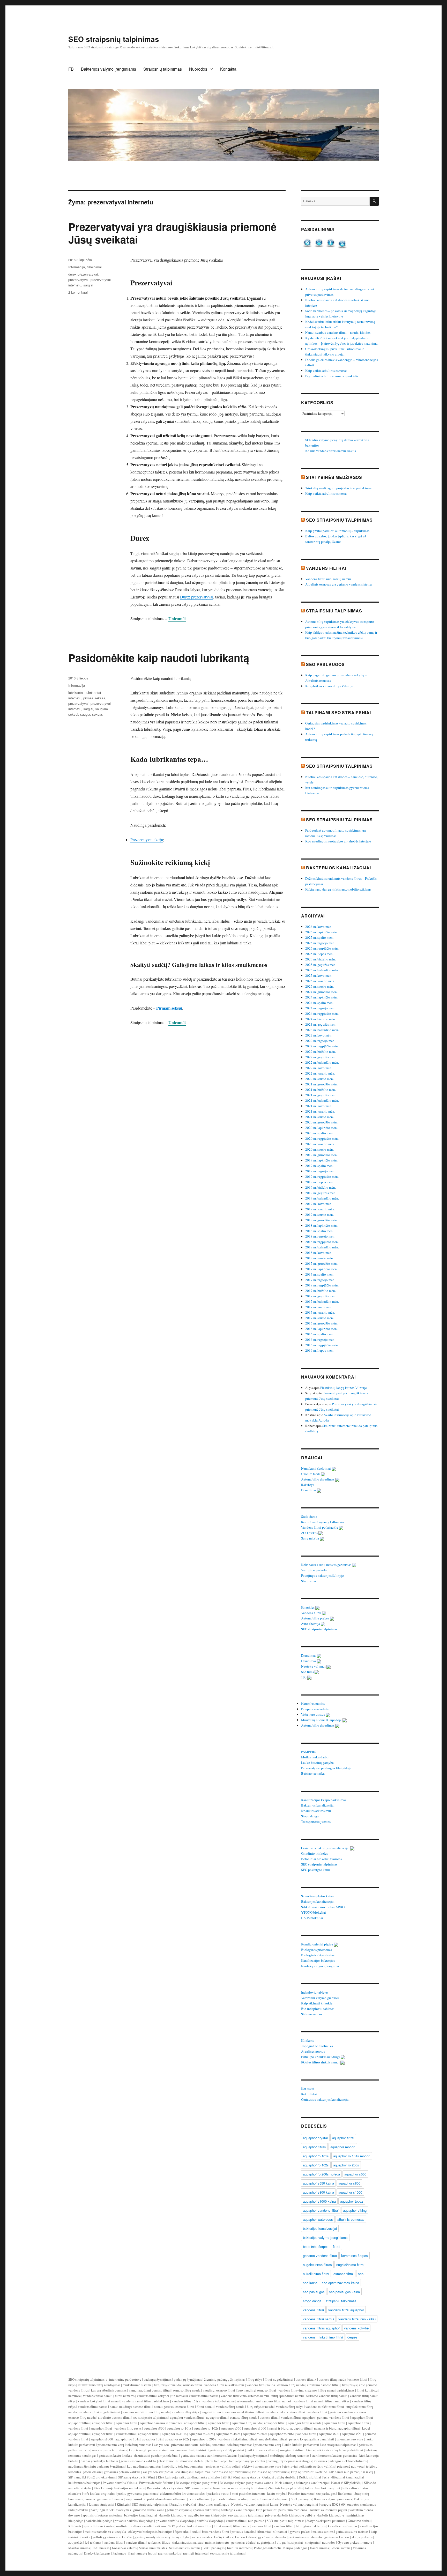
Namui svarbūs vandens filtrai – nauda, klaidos (338, 332)
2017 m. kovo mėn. (319, 1307)
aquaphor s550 (355, 2174)
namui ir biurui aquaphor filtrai (290, 2428)
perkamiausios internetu (305, 2537)
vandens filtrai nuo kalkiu (357, 2319)
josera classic (92, 2472)
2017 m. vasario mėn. (320, 1312)
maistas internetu (217, 2542)
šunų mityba (181, 2537)
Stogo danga (310, 1816)
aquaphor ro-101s (179, 2428)
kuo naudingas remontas (144, 2466)
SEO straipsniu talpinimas (339, 766)
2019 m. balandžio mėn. (322, 1198)
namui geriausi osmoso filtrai (174, 2407)
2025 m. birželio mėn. (321, 959)
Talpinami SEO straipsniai (338, 712)
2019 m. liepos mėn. (319, 1182)
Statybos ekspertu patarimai (326, 2521)
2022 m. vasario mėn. (320, 1073)
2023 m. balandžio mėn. (322, 1030)
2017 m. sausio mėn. (319, 1318)
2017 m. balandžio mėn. (322, 1301)
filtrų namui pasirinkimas (337, 2390)
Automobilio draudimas (318, 1479)
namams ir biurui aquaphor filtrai (337, 2428)
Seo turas (308, 1672)
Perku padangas (214, 2548)
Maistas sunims (79, 2548)
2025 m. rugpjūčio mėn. (322, 948)
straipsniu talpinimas (341, 2301)
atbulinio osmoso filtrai (323, 2385)
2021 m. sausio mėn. (319, 1117)
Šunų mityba (310, 1538)
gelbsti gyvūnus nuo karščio (112, 2537)
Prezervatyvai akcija (147, 839)
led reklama (93, 2542)
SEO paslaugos (325, 664)
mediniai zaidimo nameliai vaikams (141, 2526)
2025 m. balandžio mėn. (322, 970)
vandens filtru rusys (128, 2428)
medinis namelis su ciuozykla (105, 2531)
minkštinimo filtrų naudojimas (99, 2385)
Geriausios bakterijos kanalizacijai (326, 1848)
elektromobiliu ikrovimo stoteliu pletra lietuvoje (193, 2461)
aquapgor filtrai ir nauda (305, 2423)
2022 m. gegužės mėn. (321, 1057)
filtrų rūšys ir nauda (167, 2385)
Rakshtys (308, 1485)
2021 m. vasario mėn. (320, 1111)
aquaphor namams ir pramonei (161, 2423)
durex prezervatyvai (83, 274)
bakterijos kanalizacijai (320, 2228)
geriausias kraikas (337, 2537)
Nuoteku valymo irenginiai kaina (255, 2504)
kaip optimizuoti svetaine (309, 2472)
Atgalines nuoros (313, 2051)
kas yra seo (161, 2445)
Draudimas (309, 1490)
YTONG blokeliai (314, 1912)
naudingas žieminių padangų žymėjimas (96, 2466)
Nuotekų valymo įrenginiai (321, 1966)
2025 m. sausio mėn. (319, 986)
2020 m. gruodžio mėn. (321, 1122)
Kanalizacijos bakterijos (318, 1960)
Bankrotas (345, 2493)
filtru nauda (241, 2526)
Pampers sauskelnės (315, 1709)
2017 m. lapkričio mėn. (321, 1269)
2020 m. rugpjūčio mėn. (322, 1138)
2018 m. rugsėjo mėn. (320, 1236)
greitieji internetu (195, 2553)
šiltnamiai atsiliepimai (273, 2499)
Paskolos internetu (301, 2493)
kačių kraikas (224, 2537)
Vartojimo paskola (314, 1570)
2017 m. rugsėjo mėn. (320, 1280)
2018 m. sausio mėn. (319, 1258)
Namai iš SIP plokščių (346, 2483)
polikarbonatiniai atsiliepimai (234, 2499)
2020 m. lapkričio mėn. (321, 1128)
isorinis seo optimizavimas (231, 2472)
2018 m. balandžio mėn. (322, 1247)
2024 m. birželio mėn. (321, 1019)
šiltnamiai (264, 2531)
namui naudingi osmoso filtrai (150, 2390)
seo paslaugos (314, 2292)
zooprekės (75, 2542)
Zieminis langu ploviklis (285, 2488)
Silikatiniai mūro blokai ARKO (323, 1907)
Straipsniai (309, 1581)
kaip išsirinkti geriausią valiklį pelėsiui (217, 2450)
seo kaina (310, 2283)
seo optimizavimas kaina (340, 2283)
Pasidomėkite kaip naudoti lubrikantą (159, 658)
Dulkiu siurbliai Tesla (314, 2477)
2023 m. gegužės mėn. (321, 1024)
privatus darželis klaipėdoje (134, 2521)
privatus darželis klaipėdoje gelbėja (290, 2515)
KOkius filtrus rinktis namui (321, 2062)
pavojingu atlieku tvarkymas (111, 2510)
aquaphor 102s (152, 2439)
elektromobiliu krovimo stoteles (183, 2493)
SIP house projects (198, 2488)
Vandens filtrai (326, 568)
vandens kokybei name (218, 2401)
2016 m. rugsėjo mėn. (320, 1339)
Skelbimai (94, 267)
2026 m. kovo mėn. (319, 927)
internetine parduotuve (125, 2379)
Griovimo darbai (359, 2521)
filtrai (337, 2246)
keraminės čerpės (355, 2256)
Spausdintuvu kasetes (99, 2526)
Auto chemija (311, 1624)
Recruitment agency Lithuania (323, 1522)
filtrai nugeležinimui (279, 2379)
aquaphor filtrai (343, 2138)
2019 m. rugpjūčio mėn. (322, 1176)
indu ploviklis (78, 2510)
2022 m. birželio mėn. (321, 1052)
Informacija (77, 267)
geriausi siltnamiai (110, 2499)
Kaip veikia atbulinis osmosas (326, 371)
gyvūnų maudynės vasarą (152, 2537)
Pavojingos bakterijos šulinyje (323, 1575)
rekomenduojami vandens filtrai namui (264, 2401)
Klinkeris (308, 2040)
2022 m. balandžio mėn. (322, 1062)
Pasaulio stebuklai (183, 2504)
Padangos (119, 2553)
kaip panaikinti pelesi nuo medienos (282, 2510)
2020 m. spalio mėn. (319, 1133)
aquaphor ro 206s (346, 2165)
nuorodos (329, 2542)
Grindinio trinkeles (315, 1853)
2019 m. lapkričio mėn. (321, 1160)
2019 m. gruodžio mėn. (321, 1155)
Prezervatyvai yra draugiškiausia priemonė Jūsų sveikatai (172, 233)
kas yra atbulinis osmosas (109, 2390)
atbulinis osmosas (351, 2219)
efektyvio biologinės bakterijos (150, 2531)
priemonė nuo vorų (111, 2445)
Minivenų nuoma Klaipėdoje (322, 1720)
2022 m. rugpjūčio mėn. (322, 1046)
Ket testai (308, 2089)
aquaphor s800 (349, 2183)
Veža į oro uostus (313, 1714)
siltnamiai (280, 2531)
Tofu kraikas (101, 2548)
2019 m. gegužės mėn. (321, 1193)
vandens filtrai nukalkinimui (224, 2385)
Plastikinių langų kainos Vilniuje (344, 1388)
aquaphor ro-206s (282, 2434)
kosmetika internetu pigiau (328, 2510)
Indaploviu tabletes (315, 1992)
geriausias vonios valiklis (138, 2461)
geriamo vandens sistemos (348, 2412)
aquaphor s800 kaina (318, 2192)
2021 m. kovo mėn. (319, 1106)
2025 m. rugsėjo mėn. (320, 943)
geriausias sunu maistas (352, 2531)
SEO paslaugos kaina (316, 1870)
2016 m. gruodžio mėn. (321, 1323)
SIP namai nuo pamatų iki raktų (351, 2472)
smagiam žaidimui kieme (297, 2450)
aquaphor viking (355, 2210)
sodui (196, 2531)
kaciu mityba (276, 2493)
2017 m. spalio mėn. (319, 1274)
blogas (281, 2542)
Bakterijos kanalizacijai (338, 868)
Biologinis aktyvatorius (318, 1955)
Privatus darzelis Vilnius (120, 2483)
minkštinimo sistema (137, 2385)
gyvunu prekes (300, 2531)
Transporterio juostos (316, 1822)
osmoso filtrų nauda (332, 2379)
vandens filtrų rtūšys (186, 2401)
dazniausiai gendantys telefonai (156, 2455)
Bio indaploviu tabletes (318, 2009)
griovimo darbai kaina (149, 2510)
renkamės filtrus (159, 2542)
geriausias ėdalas (243, 2542)
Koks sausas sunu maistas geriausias (327, 1565)
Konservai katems (124, 2548)
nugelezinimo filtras (317, 2265)
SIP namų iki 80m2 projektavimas (92, 2477)
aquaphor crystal (315, 2138)
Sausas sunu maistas (153, 2548)
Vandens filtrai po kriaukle (320, 1527)
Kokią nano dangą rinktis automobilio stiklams (338, 889)
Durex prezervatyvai (197, 597)
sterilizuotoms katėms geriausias (334, 2455)
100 (304, 1677)
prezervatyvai (246, 327)
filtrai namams (125, 2396)
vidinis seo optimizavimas (270, 2472)
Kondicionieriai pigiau (318, 1944)
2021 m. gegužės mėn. (321, 1095)
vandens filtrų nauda (261, 2385)
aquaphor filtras (314, 2147)
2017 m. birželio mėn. (321, 1291)
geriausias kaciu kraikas (115, 2455)
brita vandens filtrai (216, 2531)
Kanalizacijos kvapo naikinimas (324, 1800)
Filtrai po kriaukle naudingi (321, 2057)
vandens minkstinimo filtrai (323, 2337)
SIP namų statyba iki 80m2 (137, 2477)
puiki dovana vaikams (262, 2450)
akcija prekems (362, 2537)
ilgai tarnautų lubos (142, 2553)
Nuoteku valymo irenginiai (299, 2504)
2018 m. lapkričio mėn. (321, 1225)
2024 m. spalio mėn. (319, 1003)
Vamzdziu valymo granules (321, 1998)
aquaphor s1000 (350, 2192)
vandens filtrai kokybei (153, 2396)
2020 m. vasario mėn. (320, 1144)
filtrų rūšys (255, 2379)
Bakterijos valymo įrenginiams (109, 69)
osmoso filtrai (344, 2274)
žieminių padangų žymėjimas (225, 2379)
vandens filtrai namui (318, 2319)
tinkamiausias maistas (188, 2542)
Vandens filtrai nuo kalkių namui (328, 579)
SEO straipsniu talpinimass (285, 2521)
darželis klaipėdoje (331, 2515)
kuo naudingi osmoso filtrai (257, 2390)
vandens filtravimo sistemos (298, 2390)
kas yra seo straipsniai (158, 2472)
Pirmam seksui (169, 1008)
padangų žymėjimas (158, 2379)
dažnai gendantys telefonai (99, 2461)
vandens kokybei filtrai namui (99, 2401)
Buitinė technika (313, 1773)
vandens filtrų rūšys (290, 2407)
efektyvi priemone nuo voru (262, 2466)
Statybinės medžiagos (334, 477)
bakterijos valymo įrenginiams (325, 2237)
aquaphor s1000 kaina (319, 2201)
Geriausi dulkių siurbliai (279, 2477)
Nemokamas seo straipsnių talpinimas (239, 2488)
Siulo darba (310, 1516)
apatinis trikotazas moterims (102, 2515)
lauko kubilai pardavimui (301, 2445)
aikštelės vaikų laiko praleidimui (340, 2450)
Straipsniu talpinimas (334, 611)
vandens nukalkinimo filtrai (286, 2412)
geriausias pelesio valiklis (122, 2472)
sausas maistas (202, 2537)
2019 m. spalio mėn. (319, 1166)
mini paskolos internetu (248, 2493)
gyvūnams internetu (272, 2537)
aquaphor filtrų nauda (247, 2423)
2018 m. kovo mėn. (319, 1253)
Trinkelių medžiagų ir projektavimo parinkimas (338, 488)
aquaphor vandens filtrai (321, 2210)
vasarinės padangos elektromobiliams (340, 2461)
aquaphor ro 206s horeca (321, 2174)
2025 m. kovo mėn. (319, 975)
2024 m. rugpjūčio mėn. (322, 1013)
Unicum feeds (311, 1474)
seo (361, 2274)
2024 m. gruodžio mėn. (321, 992)
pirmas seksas (94, 698)
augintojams (266, 2542)
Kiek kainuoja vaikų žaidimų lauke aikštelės (189, 2477)
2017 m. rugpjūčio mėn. (322, 1285)
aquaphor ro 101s (316, 2156)
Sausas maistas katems (185, 2548)
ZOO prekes (310, 1533)
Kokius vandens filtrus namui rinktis (331, 451)
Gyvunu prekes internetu (355, 2542)
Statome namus (312, 2014)
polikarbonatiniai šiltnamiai (167, 2499)
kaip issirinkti (135, 2499)
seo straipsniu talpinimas (150, 2417)
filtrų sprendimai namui (288, 2396)
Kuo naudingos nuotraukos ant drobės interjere (338, 841)
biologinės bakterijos (311, 2526)
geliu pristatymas (179, 2510)
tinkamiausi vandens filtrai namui (195, 2396)
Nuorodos (198, 69)
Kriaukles (308, 1607)
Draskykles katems (97, 2553)
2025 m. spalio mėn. (319, 937)
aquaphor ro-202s (201, 2434)
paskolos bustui (218, 2493)
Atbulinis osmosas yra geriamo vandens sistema (338, 584)
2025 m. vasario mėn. (320, 981)
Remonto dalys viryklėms (165, 2488)
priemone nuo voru (350, 2439)
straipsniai (296, 2542)
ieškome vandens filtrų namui (327, 2396)
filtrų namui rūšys (337, 2401)
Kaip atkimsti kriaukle (317, 2003)
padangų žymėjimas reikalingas (290, 2461)
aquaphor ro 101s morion (352, 2156)
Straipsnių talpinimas (163, 69)
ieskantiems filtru (199, 2526)
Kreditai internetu (239, 2548)
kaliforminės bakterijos (84, 2483)
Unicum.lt (177, 619)
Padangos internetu (267, 2548)
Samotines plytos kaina (318, 1896)
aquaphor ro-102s (206, 2428)
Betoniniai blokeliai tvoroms (322, 1859)
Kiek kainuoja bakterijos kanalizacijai (302, 2483)
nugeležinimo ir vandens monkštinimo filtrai (233, 2412)
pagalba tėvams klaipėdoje (207, 2515)
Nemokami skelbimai (316, 1468)
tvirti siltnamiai (200, 2499)
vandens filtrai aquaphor (346, 2310)
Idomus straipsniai (102, 2504)
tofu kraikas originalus (99, 2493)
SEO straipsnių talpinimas (114, 39)
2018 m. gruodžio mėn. (321, 1220)
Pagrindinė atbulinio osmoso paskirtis (332, 376)
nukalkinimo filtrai (316, 2274)
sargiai (88, 285)
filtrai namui (205, 2407)
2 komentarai (78, 292)
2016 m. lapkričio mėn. (321, 1329)
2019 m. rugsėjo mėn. (320, 1171)
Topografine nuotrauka (317, 2046)
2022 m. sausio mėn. (319, 1079)
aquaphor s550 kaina (318, 2183)
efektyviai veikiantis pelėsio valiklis (309, 2466)
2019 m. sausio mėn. (319, 1215)
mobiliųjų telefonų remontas (290, 2455)
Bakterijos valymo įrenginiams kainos (246, 2483)
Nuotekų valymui (314, 1666)
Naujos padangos (295, 2548)
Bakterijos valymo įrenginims (196, 2483)
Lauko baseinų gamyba (318, 1763)
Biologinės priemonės (317, 1950)
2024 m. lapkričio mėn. (321, 997)
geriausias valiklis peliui (223, 2466)
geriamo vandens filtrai (320, 2256)
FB (71, 69)
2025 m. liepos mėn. (319, 954)
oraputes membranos (362, 2504)
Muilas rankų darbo (315, 1757)
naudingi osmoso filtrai (219, 2390)
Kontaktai (229, 69)
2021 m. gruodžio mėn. (321, 1084)
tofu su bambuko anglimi (323, 2488)
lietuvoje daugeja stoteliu (247, 2461)
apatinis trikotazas (206, 2510)
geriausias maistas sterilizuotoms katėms (209, 2455)
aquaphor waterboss (318, 2219)
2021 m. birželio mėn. (321, 1090)
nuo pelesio (256, 2521)
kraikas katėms (245, 2537)
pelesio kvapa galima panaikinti (312, 2439)
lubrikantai (76, 693)
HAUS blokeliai (312, 1918)
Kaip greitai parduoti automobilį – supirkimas (337, 531)
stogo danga (312, 2301)
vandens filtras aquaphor (321, 2328)
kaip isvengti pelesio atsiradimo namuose (158, 2450)
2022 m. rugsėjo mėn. (320, 1041)
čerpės (352, 2337)
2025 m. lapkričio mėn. (321, 932)
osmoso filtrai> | (307, 2379)
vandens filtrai (313, 2310)
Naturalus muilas (313, 1704)
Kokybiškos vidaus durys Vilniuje (329, 686)
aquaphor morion (343, 2147)
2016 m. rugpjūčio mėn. (322, 1345)
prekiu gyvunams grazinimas (138, 2493)
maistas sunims (323, 2531)
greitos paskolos (169, 2553)
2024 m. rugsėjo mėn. (320, 1008)
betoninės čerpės (316, 2246)
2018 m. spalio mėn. (319, 1231)
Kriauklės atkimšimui (316, 1811)
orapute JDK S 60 (333, 2504)
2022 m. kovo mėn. (319, 1068)
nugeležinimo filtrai (350, 2265)
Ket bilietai (309, 2094)
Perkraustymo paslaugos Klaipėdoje (327, 1768)
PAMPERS (309, 1752)
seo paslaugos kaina (344, 2292)
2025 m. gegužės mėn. (321, 965)
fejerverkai (182, 2531)
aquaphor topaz (352, 2201)
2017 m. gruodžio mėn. (321, 1263)
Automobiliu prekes (315, 1618)
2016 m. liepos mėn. (319, 1350)
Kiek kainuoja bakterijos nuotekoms (119, 2488)
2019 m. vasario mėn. (320, 1209)
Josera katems (341, 2548)
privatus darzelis (243, 2531)
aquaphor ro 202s (177, 2439)
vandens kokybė (356, 2328)
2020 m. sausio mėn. (319, 1149)
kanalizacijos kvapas (343, 2526)
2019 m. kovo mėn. (319, 1204)
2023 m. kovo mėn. (319, 1035)
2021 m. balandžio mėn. (322, 1100)
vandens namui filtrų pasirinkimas (146, 2401)
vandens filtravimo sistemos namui (245, 2396)
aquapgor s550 (231, 2428)
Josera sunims (319, 2548)
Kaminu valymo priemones (333, 2499)
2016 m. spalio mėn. (319, 1334)
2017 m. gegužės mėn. (321, 1296)
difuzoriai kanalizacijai (348, 2477)
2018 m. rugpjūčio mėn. (322, 1242)
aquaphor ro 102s (316, 2165)
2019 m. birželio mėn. (321, 1187)
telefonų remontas (139, 2445)
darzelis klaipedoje (173, 2515)
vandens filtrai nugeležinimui (100, 2412)
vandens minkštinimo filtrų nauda (146, 2412)
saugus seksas (92, 714)
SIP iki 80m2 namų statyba (241, 2477)
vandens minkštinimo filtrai (325, 2407)
